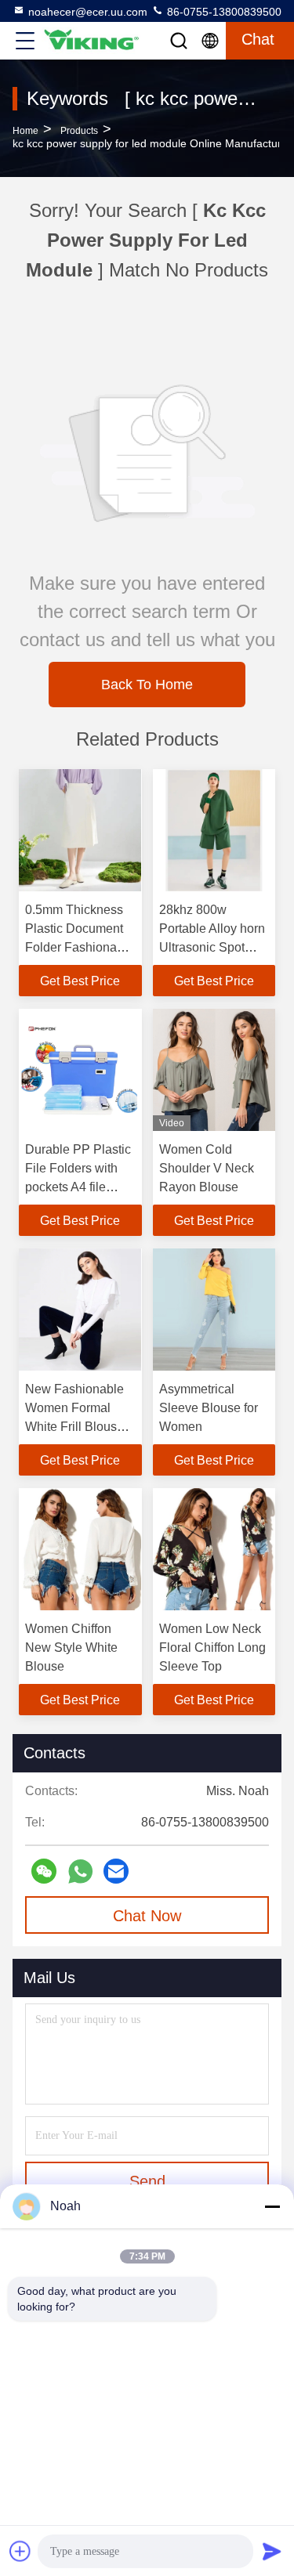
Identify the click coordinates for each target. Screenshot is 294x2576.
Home (25, 131)
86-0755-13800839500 (223, 12)
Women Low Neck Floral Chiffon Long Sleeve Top (212, 1647)
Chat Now (147, 1916)
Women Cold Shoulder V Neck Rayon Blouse (207, 1168)
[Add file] (20, 2551)
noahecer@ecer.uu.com (88, 12)
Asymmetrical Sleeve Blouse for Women (209, 1408)
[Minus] (272, 2206)
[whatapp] (80, 1871)
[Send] (272, 2551)
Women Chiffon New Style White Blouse (71, 1647)
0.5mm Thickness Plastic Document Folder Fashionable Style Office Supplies (80, 947)
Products (79, 131)
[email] (116, 1871)
